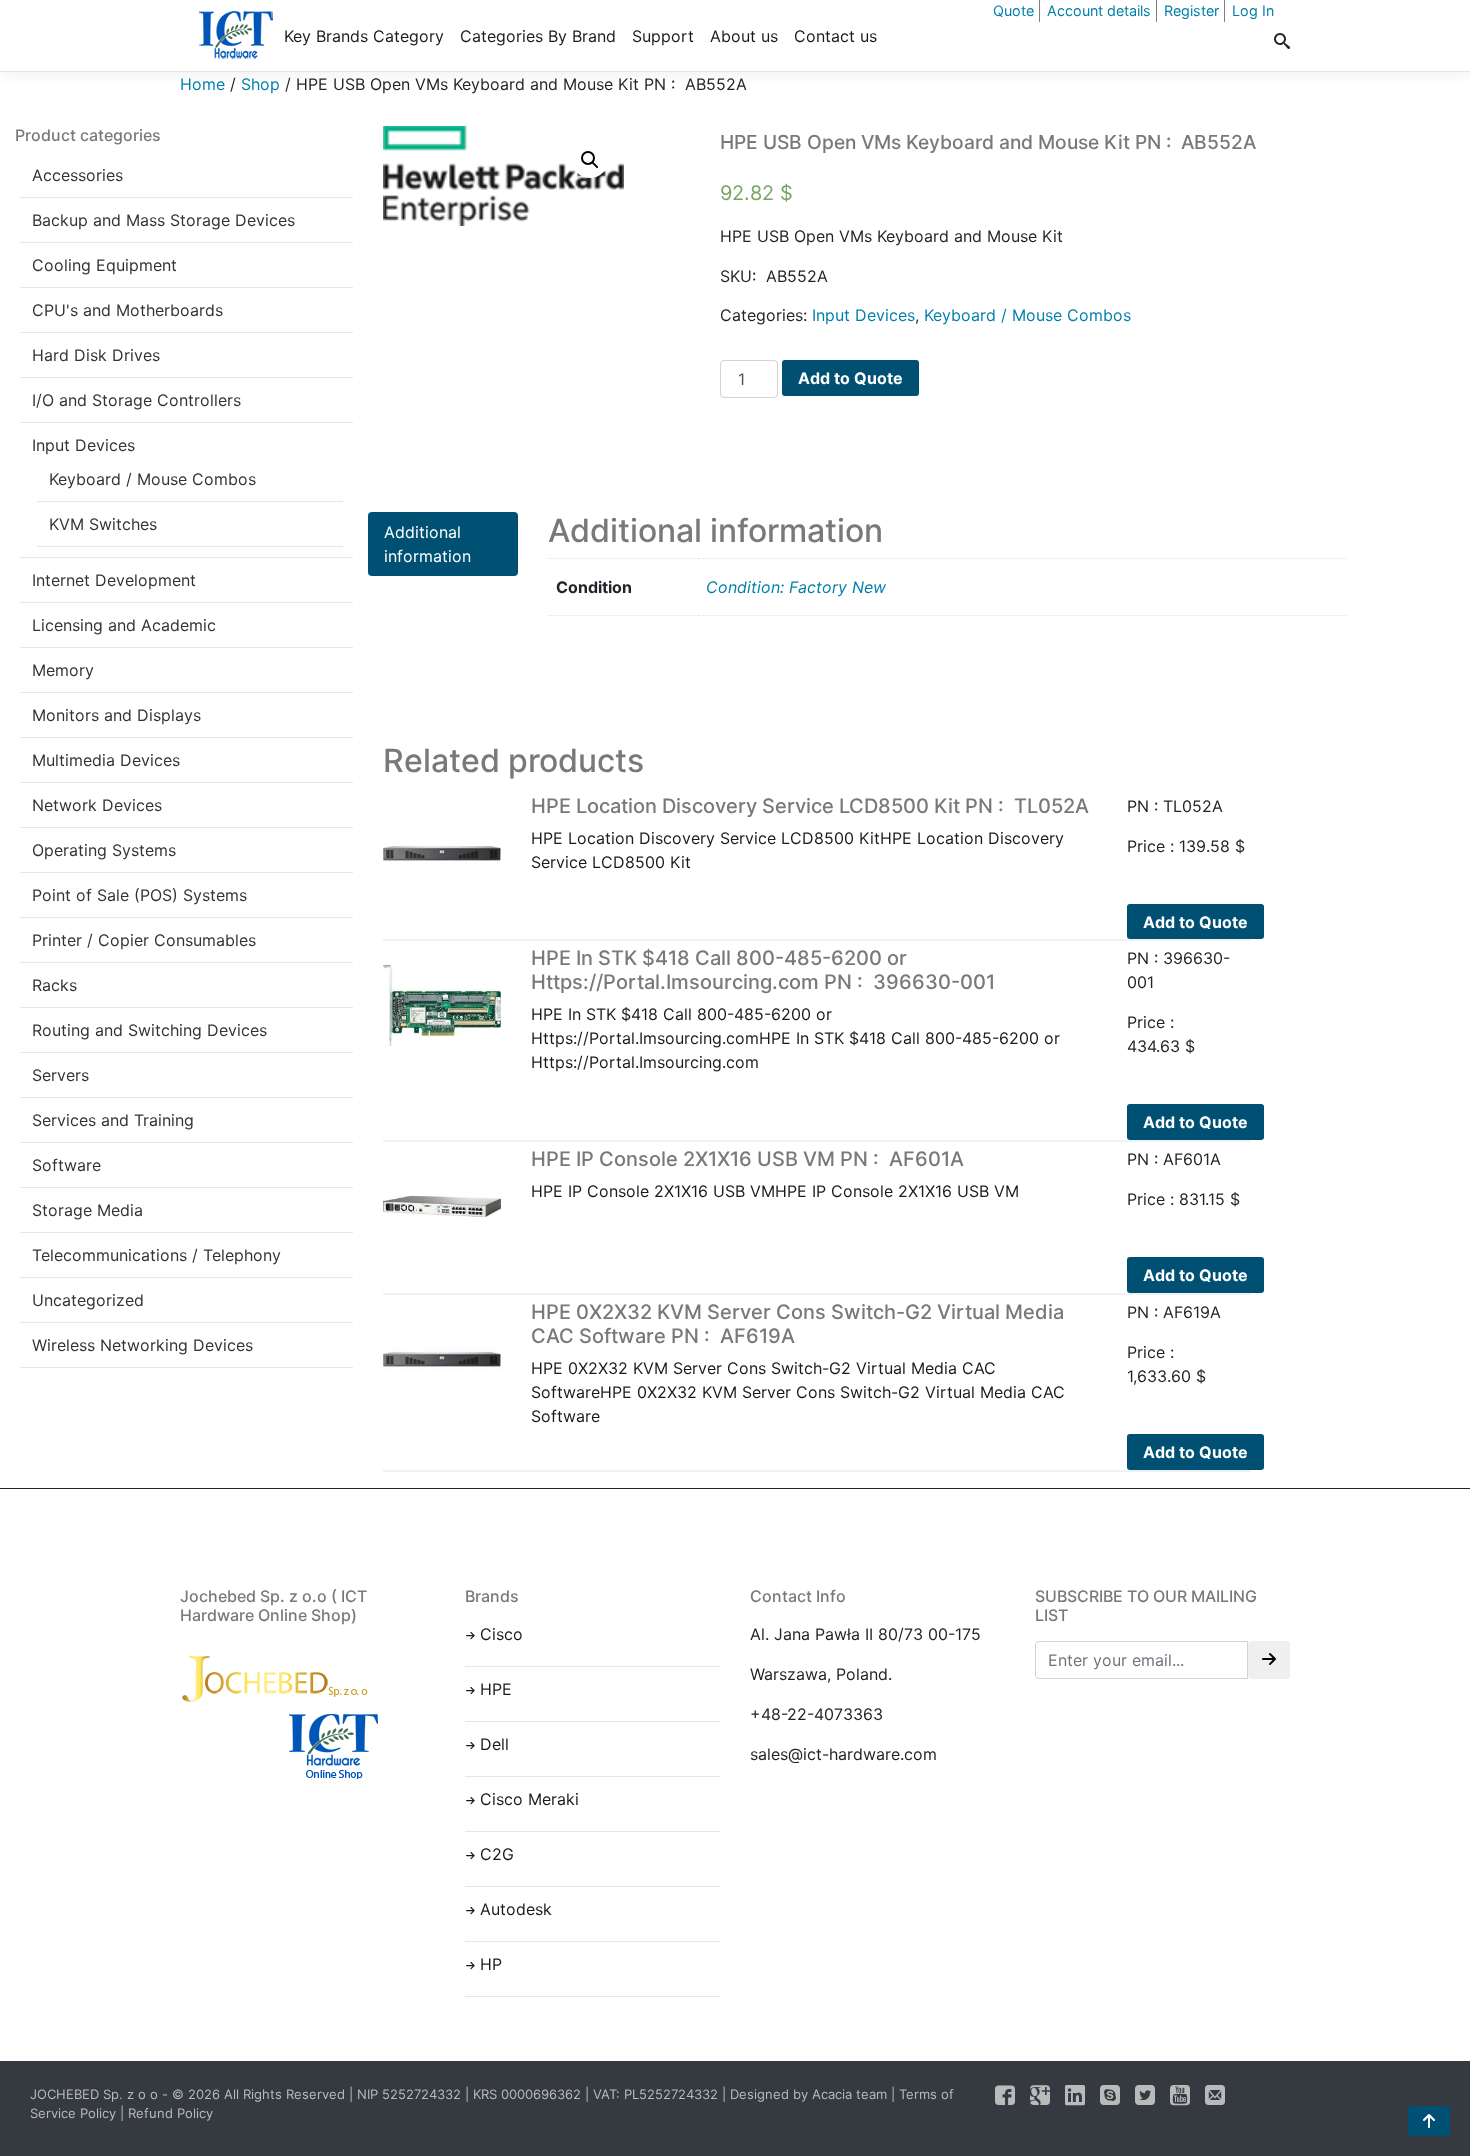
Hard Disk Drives (96, 355)
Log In (1253, 10)
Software (66, 1165)
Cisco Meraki (529, 1799)
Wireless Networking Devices (142, 1345)
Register (1191, 10)
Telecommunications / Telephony (156, 1255)
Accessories (77, 175)
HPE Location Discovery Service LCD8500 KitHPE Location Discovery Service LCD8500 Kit (810, 833)
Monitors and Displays (116, 715)
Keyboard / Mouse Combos (152, 479)
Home (202, 84)
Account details (1099, 10)
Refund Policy (170, 2113)
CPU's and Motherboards (127, 310)
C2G (497, 1854)
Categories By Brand (538, 36)
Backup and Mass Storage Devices (163, 220)
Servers (60, 1075)
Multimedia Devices (106, 760)
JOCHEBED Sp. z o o (96, 2094)
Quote (1013, 10)
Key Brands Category (364, 36)
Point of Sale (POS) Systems (139, 895)
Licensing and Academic (124, 625)
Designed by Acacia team (808, 2094)
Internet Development (114, 580)
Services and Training (113, 1120)
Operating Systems (104, 850)
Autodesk (516, 1909)
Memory (63, 670)
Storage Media (87, 1210)
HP (491, 1964)
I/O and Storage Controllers (136, 400)
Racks (54, 985)
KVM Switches (103, 524)
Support (663, 36)
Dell (494, 1744)
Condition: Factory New (796, 587)
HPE (496, 1689)
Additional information (427, 544)
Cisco (501, 1634)
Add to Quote (850, 378)
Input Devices (83, 445)
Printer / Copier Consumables (144, 940)
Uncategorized (88, 1300)
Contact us (835, 36)
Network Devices (97, 805)
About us (744, 36)
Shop (260, 84)
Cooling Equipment (104, 265)
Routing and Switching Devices (149, 1030)
